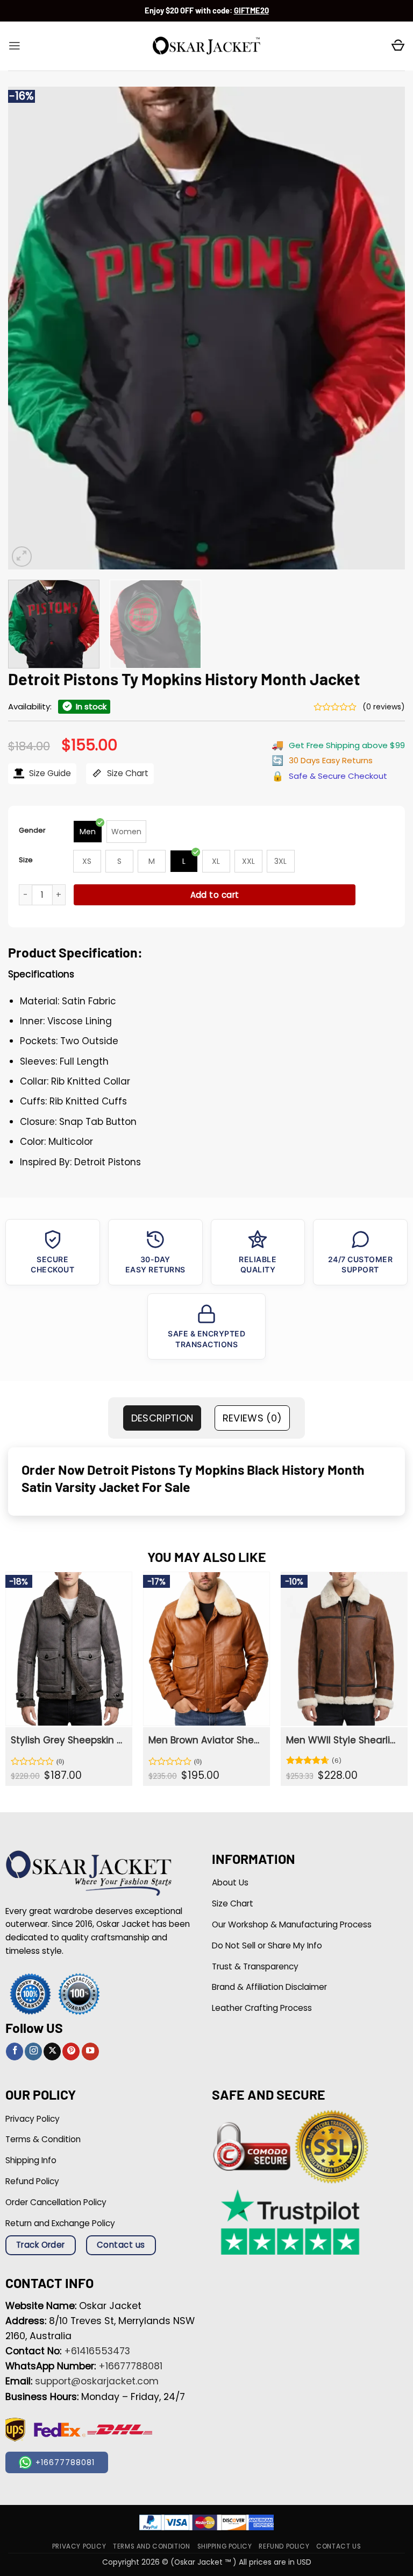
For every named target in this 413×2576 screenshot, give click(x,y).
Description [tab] (162, 1418)
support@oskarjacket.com (97, 2381)
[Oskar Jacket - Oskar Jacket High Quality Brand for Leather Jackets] (206, 46)
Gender (32, 830)
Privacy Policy (79, 2546)
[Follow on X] (52, 2051)
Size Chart (127, 773)
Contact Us (339, 2546)
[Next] (383, 328)
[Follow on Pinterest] (71, 2051)
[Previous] (30, 328)
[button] (15, 46)
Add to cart (215, 895)
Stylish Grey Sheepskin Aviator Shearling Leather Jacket (68, 1740)
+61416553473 (97, 2351)
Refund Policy (284, 2546)
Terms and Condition (151, 2546)
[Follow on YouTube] (90, 2051)
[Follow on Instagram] (33, 2051)
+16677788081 (130, 2366)
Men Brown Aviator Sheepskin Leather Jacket (205, 1740)
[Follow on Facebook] (15, 2051)
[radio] (88, 832)
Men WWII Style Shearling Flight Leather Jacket (343, 1740)
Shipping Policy (225, 2546)
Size (26, 860)
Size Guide (49, 773)
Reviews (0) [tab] (252, 1418)
